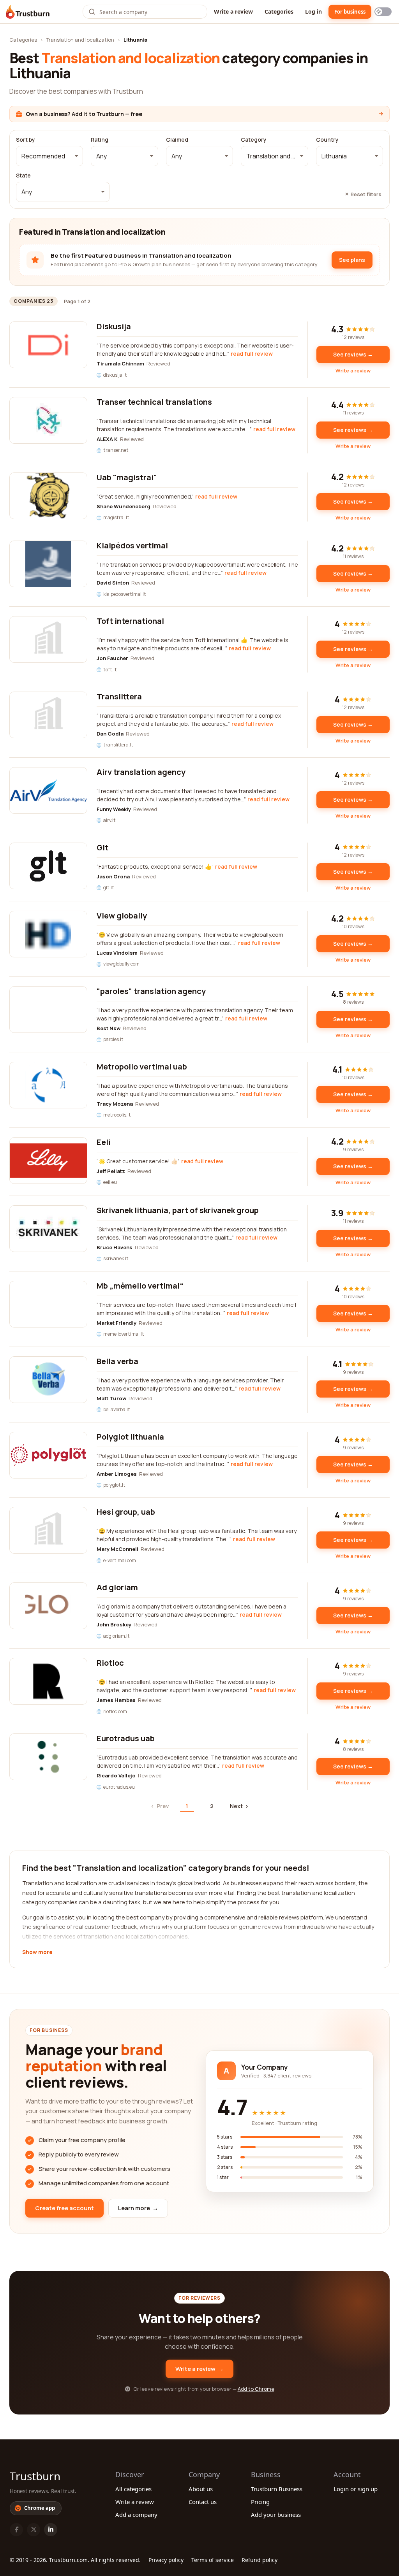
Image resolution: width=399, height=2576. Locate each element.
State (23, 176)
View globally (122, 916)
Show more (37, 1953)
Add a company (136, 2515)
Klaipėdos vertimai (132, 545)
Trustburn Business (277, 2489)
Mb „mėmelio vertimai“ (140, 1286)
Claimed (177, 140)
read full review (252, 354)
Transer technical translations (154, 402)
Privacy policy (166, 2560)
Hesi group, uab (126, 1512)
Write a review (233, 11)
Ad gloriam (117, 1587)
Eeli (104, 1142)
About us (201, 2489)
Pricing (260, 2502)
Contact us (203, 2502)
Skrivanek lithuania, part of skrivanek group (178, 1210)
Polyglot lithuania (130, 1437)
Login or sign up (356, 2489)
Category (254, 140)
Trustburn (35, 2476)
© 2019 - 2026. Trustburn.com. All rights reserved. (75, 2560)
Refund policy (260, 2560)
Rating (100, 140)
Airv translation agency (141, 772)
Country (327, 140)
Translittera (119, 696)
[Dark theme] (383, 12)
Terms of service (213, 2560)
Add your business (276, 2515)
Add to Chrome (256, 2389)
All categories (133, 2489)
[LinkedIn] (51, 2530)
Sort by (26, 140)
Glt (102, 847)
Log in (313, 11)
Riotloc (110, 1663)
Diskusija (114, 326)
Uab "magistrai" (127, 477)
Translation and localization (80, 40)
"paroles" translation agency (151, 991)
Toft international (130, 621)
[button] (49, 156)
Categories (279, 11)
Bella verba (117, 1361)
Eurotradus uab (126, 1738)
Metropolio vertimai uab (142, 1067)
